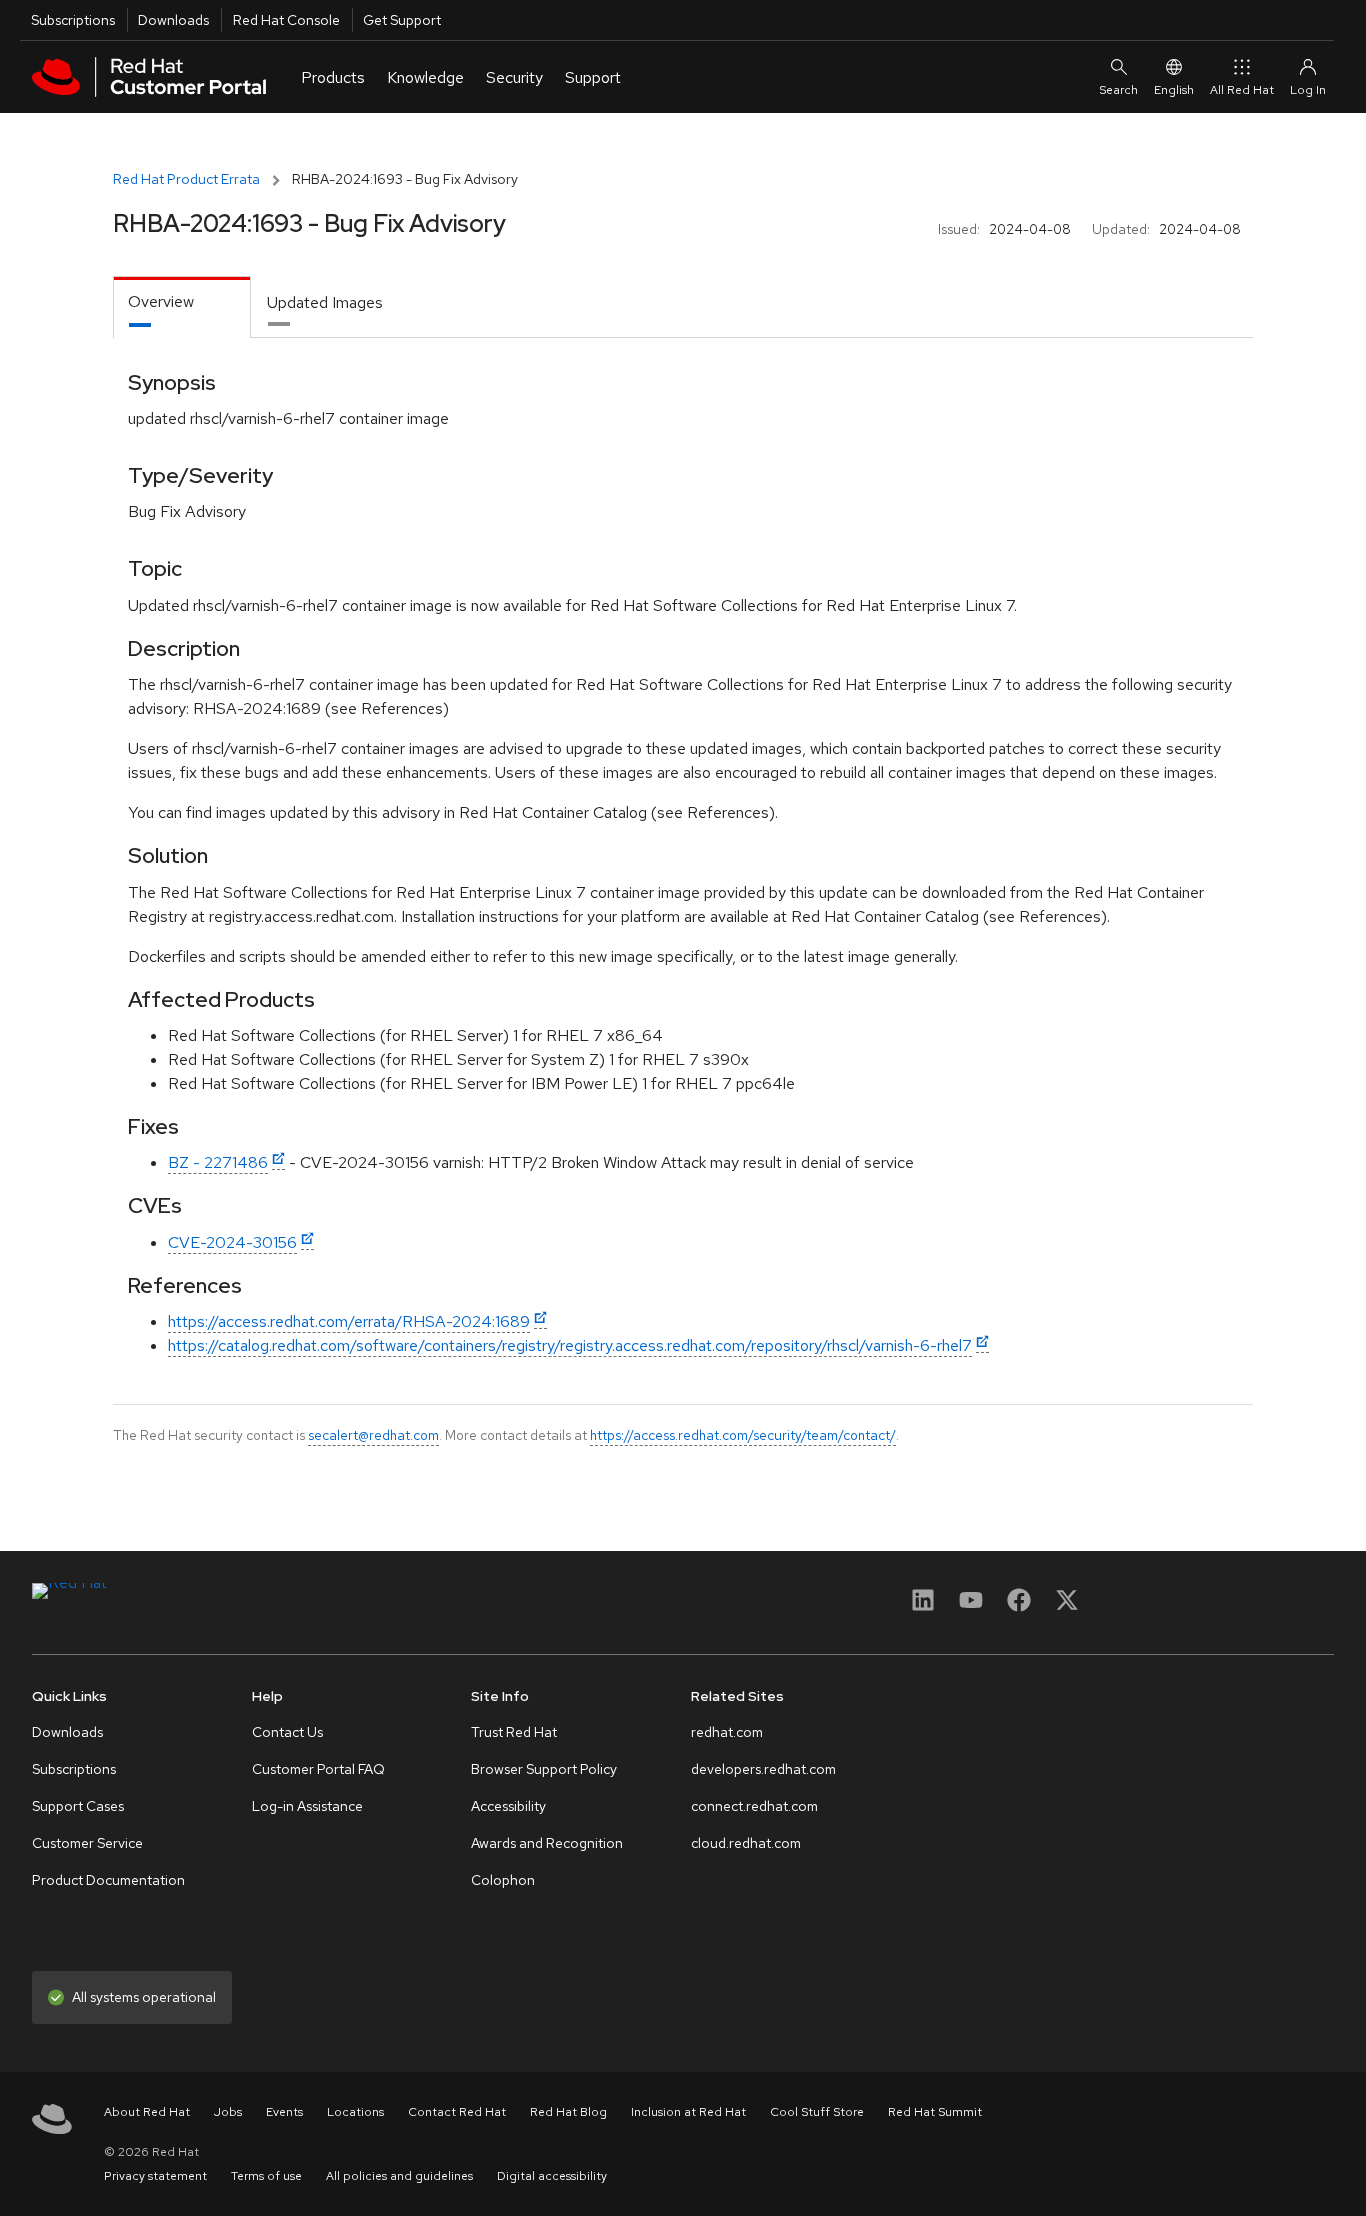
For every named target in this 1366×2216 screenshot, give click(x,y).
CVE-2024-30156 (232, 1242)
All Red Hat (1242, 90)
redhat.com (727, 1732)
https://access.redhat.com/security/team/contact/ (743, 1435)
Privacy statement (155, 2176)
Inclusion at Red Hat (688, 2112)
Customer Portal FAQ (318, 1769)
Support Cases (78, 1806)
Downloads (173, 20)
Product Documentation (108, 1880)
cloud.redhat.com (746, 1843)
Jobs (228, 2112)
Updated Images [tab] (325, 302)
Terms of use (266, 2176)
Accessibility (508, 1806)
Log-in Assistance (307, 1806)
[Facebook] (1019, 1606)
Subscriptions (73, 20)
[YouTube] (971, 1606)
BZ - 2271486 (218, 1162)
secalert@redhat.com (373, 1435)
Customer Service (87, 1843)
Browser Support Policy (544, 1769)
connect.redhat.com (754, 1806)
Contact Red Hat (457, 2112)
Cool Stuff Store (817, 2112)
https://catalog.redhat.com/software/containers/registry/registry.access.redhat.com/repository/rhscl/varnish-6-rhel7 (570, 1345)
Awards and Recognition (547, 1843)
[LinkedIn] (923, 1606)
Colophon (503, 1880)
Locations (355, 2112)
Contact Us (287, 1732)
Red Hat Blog (568, 2112)
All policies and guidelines (399, 2176)
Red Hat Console (286, 20)
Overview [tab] (161, 301)
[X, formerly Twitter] (1067, 1606)
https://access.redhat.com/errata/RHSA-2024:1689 (349, 1321)
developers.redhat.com (763, 1769)
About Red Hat (147, 2112)
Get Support (402, 20)
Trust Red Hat (514, 1732)
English (1174, 90)
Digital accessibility (552, 2176)
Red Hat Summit (935, 2112)
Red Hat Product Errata (186, 179)
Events (284, 2112)
